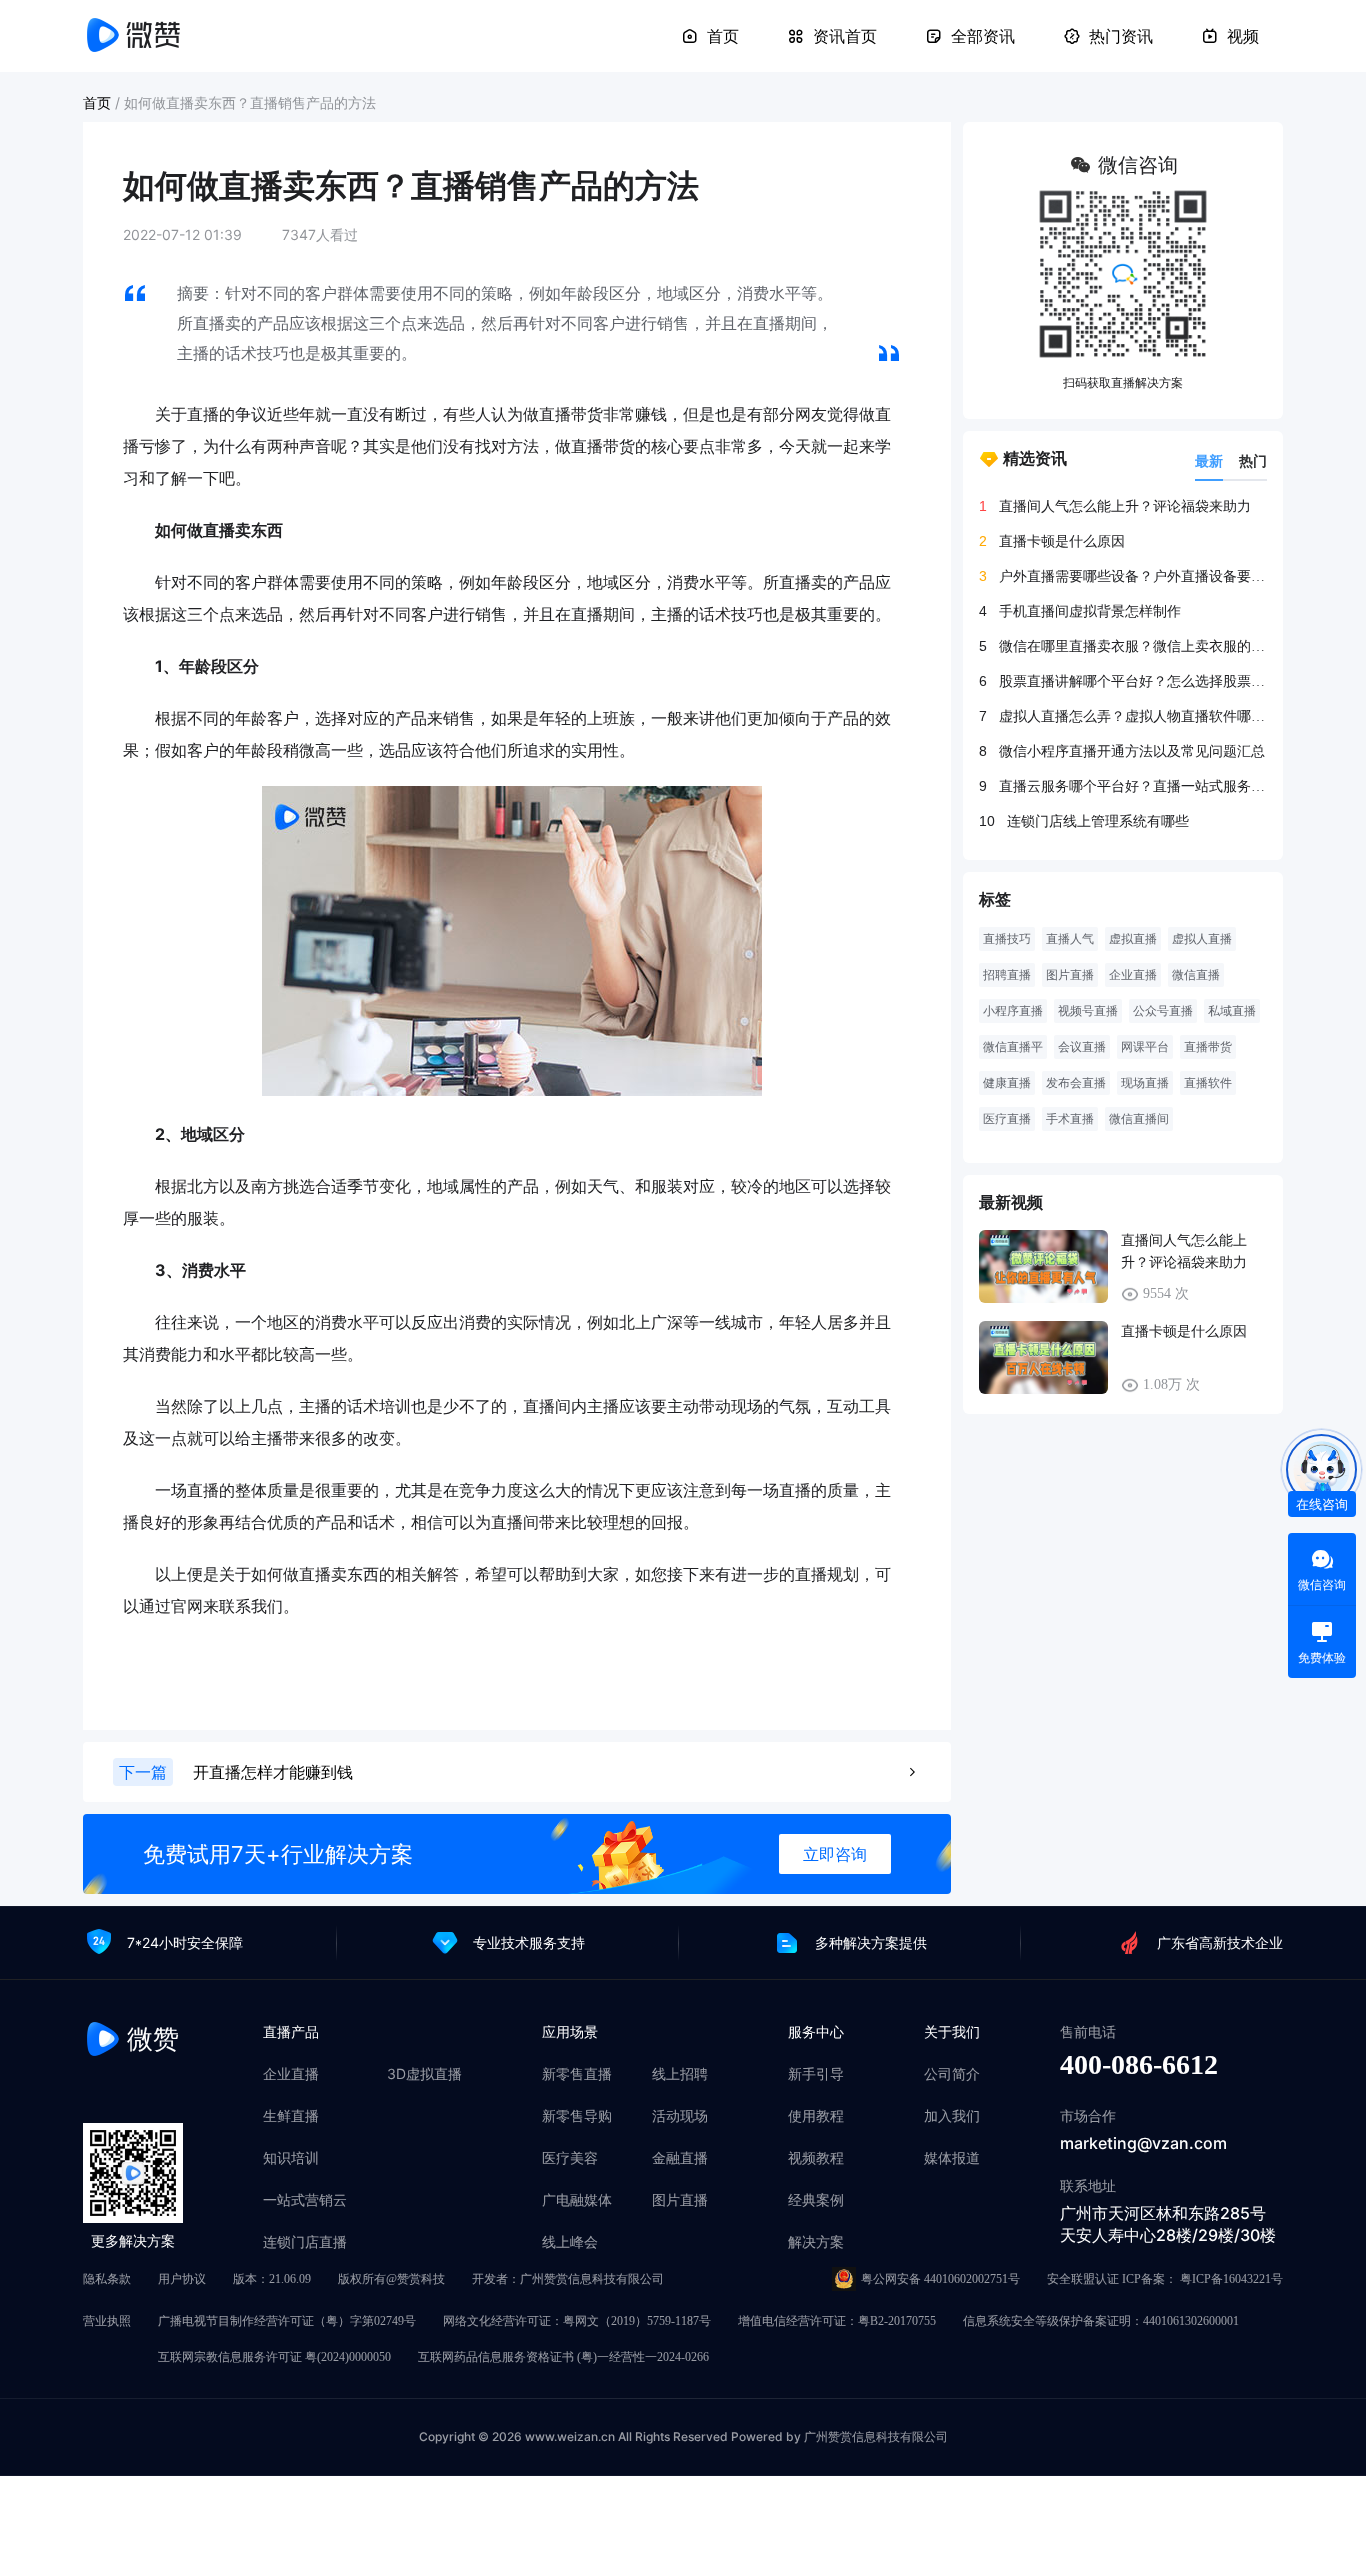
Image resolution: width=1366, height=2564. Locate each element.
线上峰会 (570, 2242)
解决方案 (816, 2242)
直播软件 (1208, 1083)
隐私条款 (107, 2279)
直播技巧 (1007, 939)
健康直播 (1007, 1083)
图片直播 (1070, 975)
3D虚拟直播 (424, 2074)
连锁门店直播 (305, 2242)
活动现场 (680, 2116)
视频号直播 (1088, 1011)
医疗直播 (1007, 1119)
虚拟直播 (1133, 939)
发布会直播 (1076, 1083)
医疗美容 (570, 2158)
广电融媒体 (577, 2200)
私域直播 (1232, 1011)
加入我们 (952, 2116)
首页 (723, 36)
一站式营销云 (305, 2200)
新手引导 (816, 2074)
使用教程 (816, 2116)
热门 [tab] (1253, 460)
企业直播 (1133, 975)
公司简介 (952, 2074)
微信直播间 (1139, 1119)
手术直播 (1070, 1119)
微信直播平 (1013, 1047)
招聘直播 (1007, 975)
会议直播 (1082, 1047)
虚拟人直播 (1202, 939)
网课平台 (1145, 1047)
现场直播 (1145, 1083)
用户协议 (182, 2279)
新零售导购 (577, 2116)
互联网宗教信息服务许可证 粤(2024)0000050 (274, 2357)
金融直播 (680, 2158)
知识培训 (291, 2158)
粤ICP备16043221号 (1231, 2279)
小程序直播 (1013, 1011)
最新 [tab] (1209, 460)
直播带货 (1208, 1047)
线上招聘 (680, 2074)
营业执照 (107, 2321)
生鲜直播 (291, 2116)
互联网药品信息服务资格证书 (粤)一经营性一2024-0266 (563, 2357)
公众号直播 (1163, 1011)
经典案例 (816, 2200)
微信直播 (1196, 975)
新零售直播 (577, 2074)
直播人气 (1070, 939)
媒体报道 (952, 2158)
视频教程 (816, 2158)
